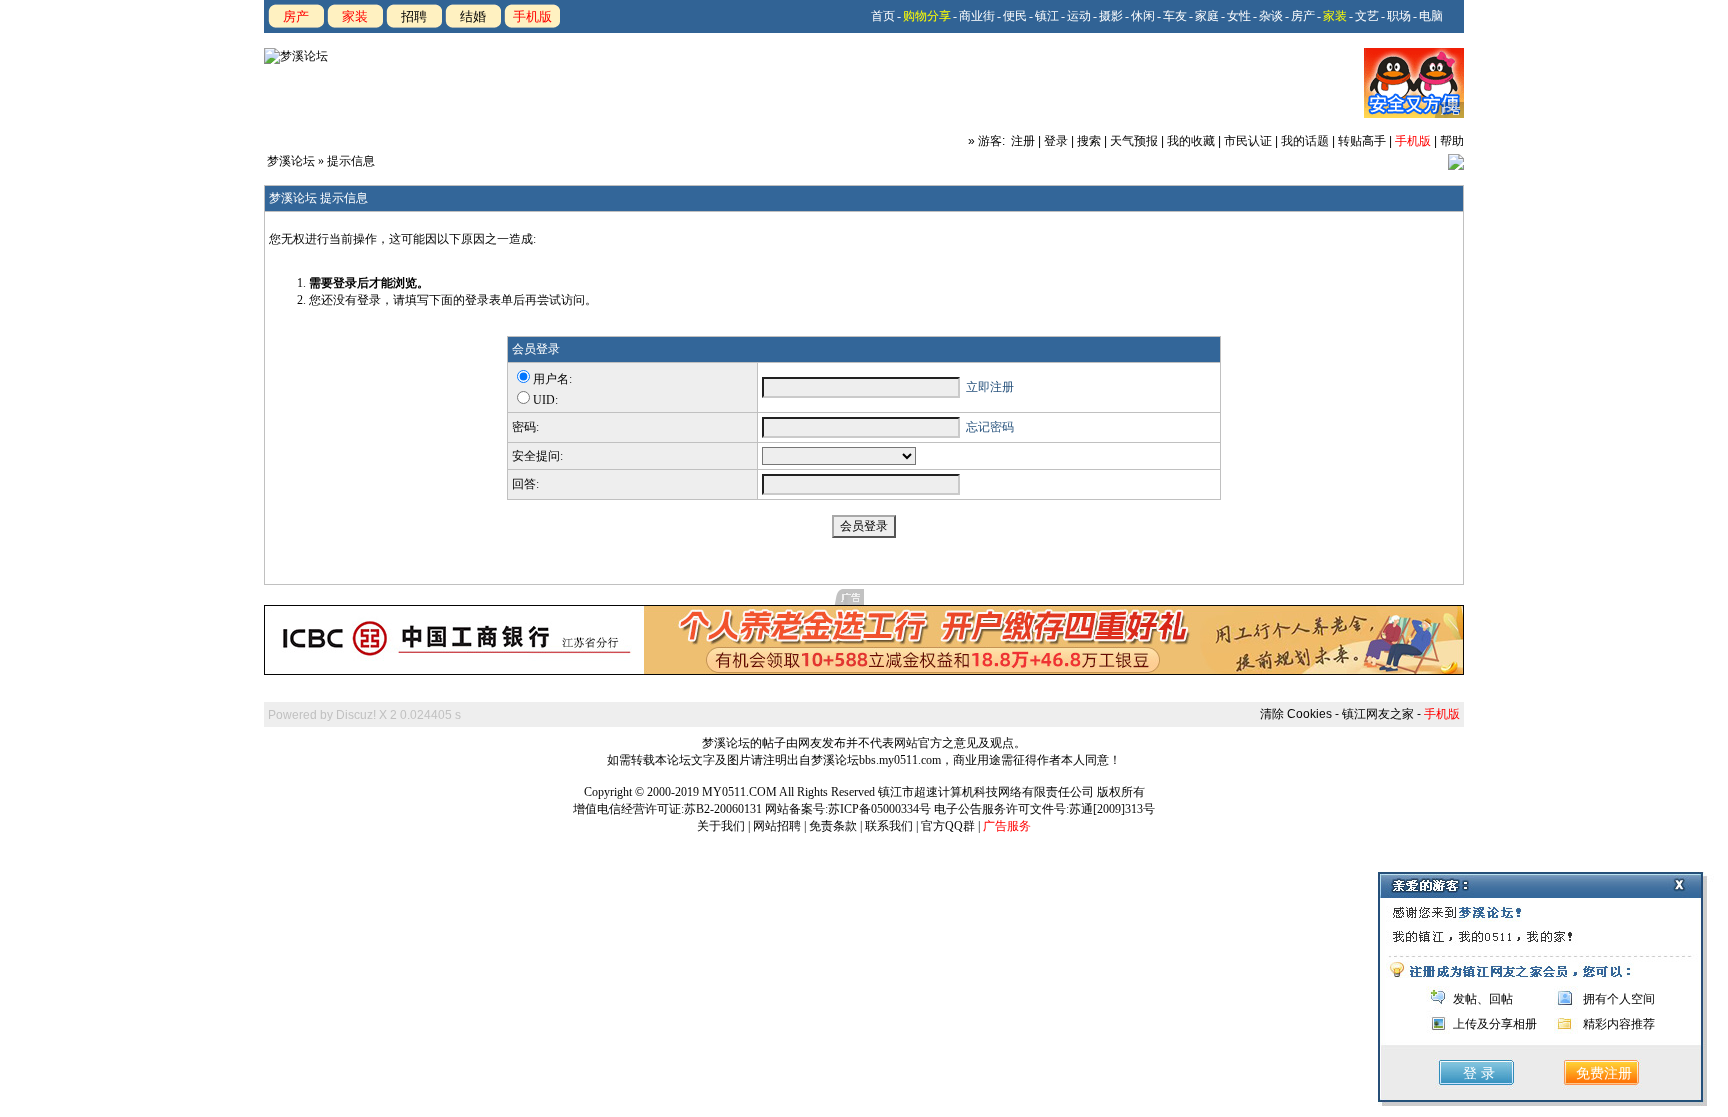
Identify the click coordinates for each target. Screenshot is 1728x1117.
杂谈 (1271, 16)
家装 (355, 16)
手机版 (532, 16)
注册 (1023, 141)
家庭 (1207, 16)
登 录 (1479, 1073)
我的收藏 (1191, 141)
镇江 (1047, 16)
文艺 (1367, 16)
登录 (1056, 141)
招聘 (414, 16)
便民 (1015, 16)
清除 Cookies (1296, 714)
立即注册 (990, 387)
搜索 (1089, 141)
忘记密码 (990, 427)
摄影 (1111, 16)
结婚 (473, 16)
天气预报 (1134, 141)
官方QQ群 (948, 826)
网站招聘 (777, 826)
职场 (1399, 16)
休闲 (1143, 16)
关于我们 (721, 826)
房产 (296, 16)
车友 (1175, 16)
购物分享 (927, 16)
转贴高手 (1362, 141)
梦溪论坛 (291, 161)
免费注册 (1604, 1073)
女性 (1239, 16)
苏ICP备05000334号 (879, 809)
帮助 (1452, 141)
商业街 (977, 16)
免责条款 (833, 826)
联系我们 (889, 826)
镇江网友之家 (1378, 714)
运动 (1079, 16)
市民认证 (1248, 141)
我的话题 (1305, 141)
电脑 (1431, 16)
